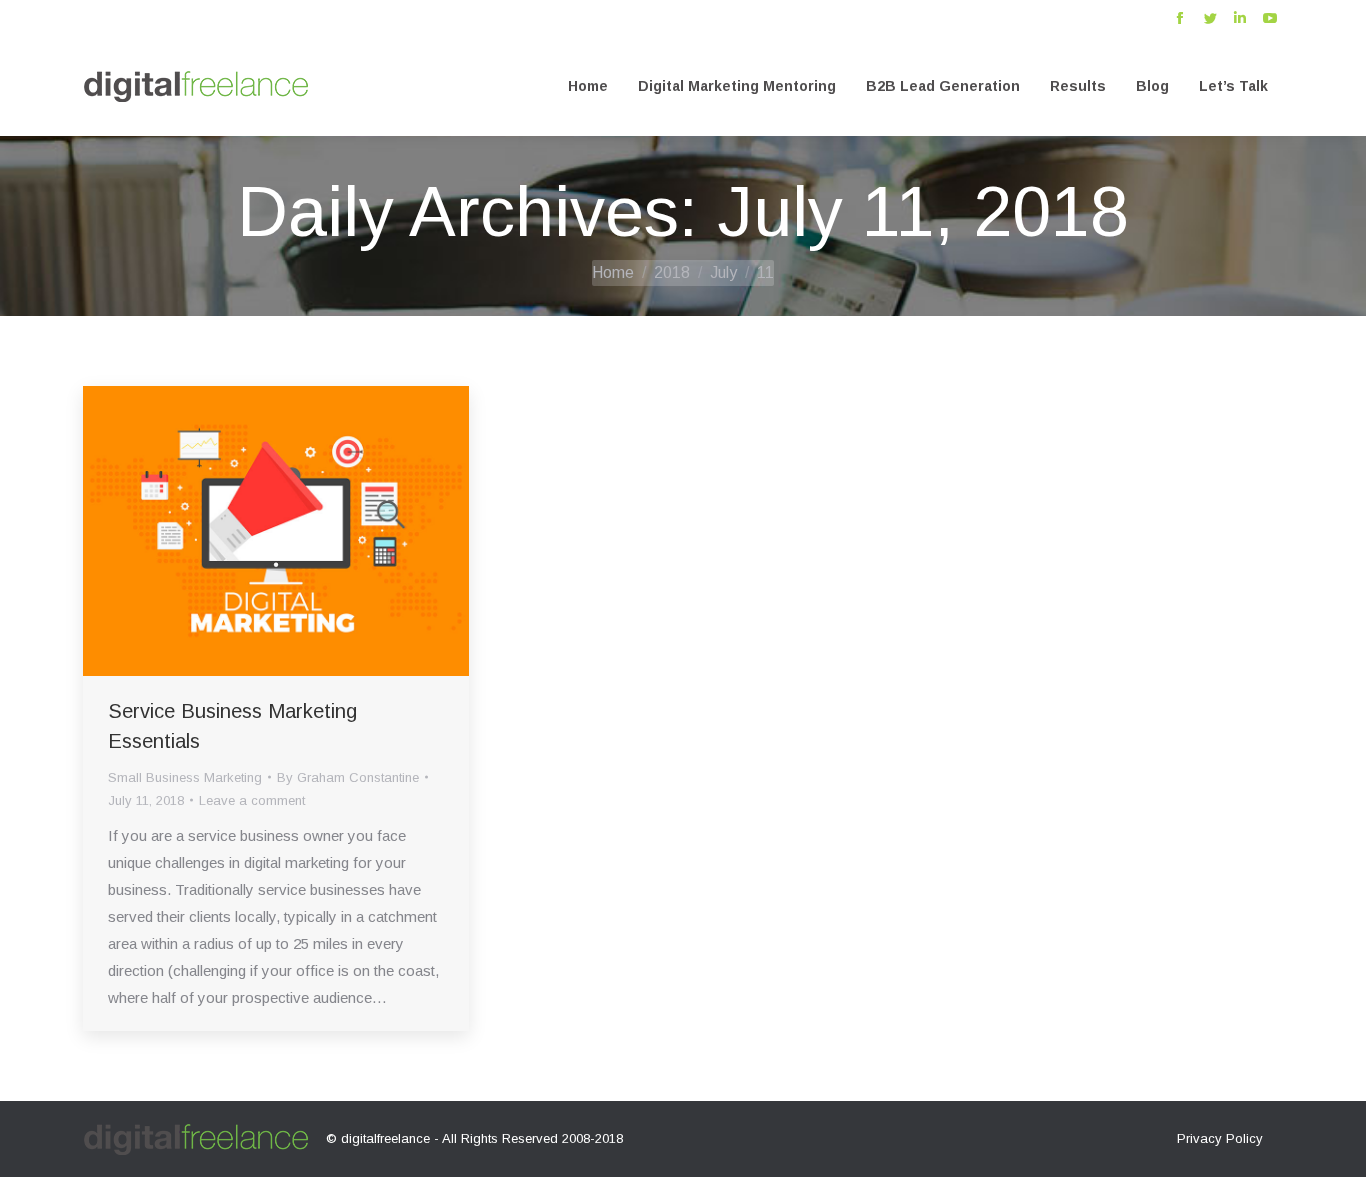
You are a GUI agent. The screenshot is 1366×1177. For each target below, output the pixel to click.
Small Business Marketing (185, 777)
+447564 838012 (131, 18)
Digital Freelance (350, 18)
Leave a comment (252, 800)
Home (613, 272)
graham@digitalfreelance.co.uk (511, 18)
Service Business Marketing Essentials (232, 726)
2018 (672, 272)
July (723, 272)
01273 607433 (239, 18)
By (348, 777)
